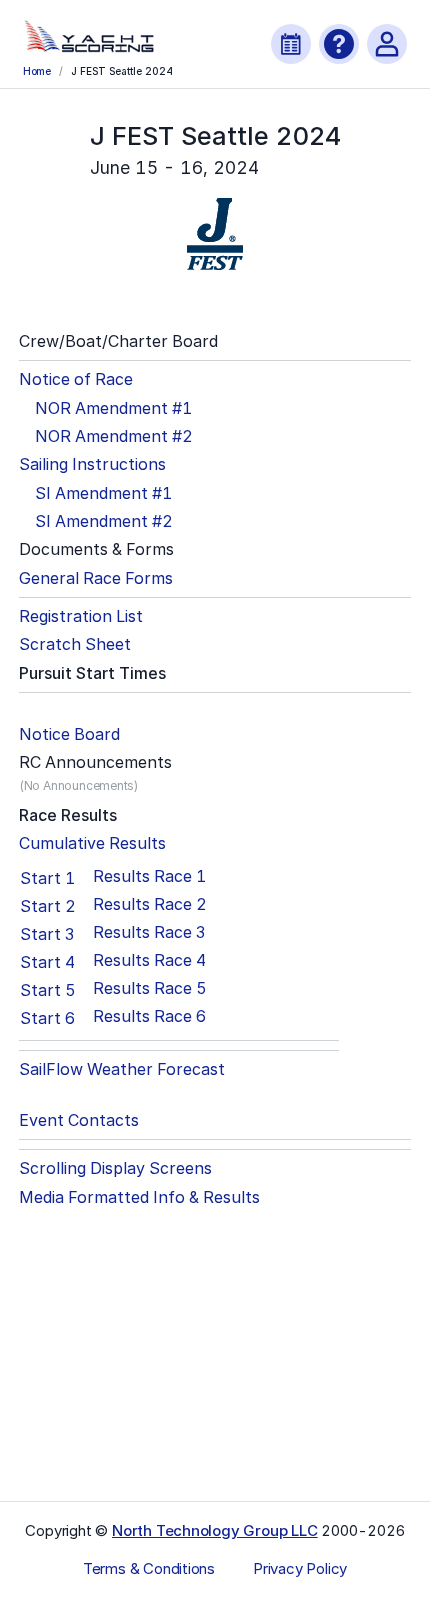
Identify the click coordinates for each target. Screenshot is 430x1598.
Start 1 (47, 878)
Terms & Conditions (149, 1569)
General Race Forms (96, 578)
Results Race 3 (149, 932)
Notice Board (69, 734)
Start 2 (48, 906)
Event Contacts (79, 1120)
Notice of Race (76, 379)
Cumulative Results (92, 843)
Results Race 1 (149, 876)
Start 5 (48, 990)
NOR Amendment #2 (114, 436)
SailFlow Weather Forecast (122, 1069)
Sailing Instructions (92, 464)
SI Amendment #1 (103, 493)
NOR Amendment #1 (113, 408)
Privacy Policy (300, 1569)
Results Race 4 (149, 960)
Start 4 (47, 962)
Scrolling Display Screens (115, 1168)
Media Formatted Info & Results (139, 1197)
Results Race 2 (150, 904)
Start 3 (47, 934)
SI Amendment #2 (104, 521)
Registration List (81, 616)
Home (37, 71)
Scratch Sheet (75, 644)
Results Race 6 (149, 1016)
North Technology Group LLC (215, 1530)
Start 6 (47, 1018)
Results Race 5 (150, 988)
